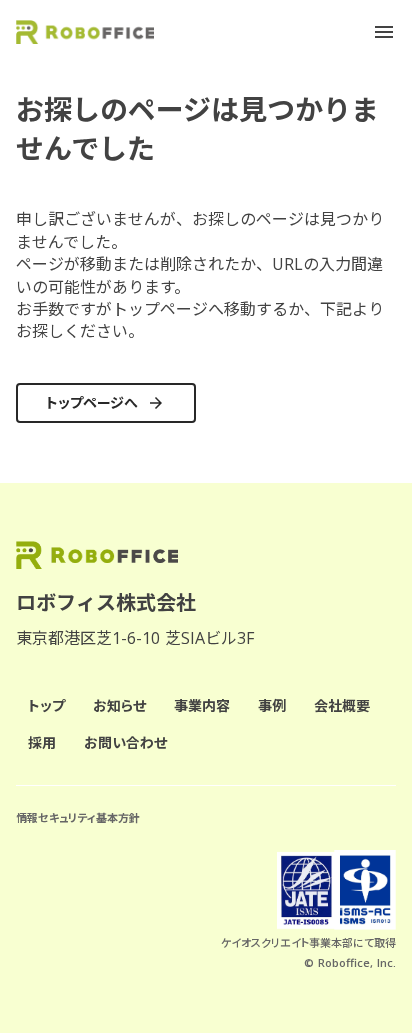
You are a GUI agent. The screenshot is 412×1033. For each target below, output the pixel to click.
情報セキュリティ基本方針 (78, 817)
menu (384, 32)
